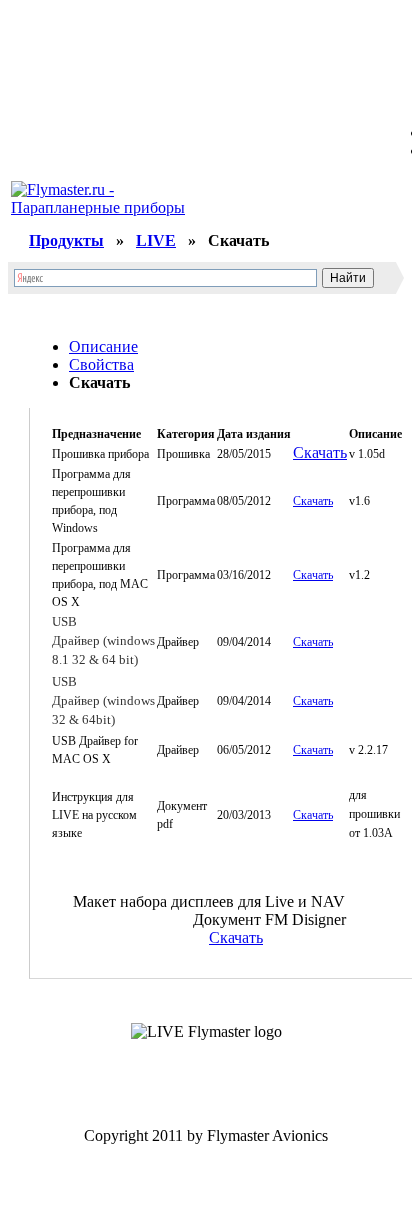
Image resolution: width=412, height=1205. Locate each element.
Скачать (320, 452)
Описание (103, 346)
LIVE (156, 240)
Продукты (66, 240)
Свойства (101, 364)
